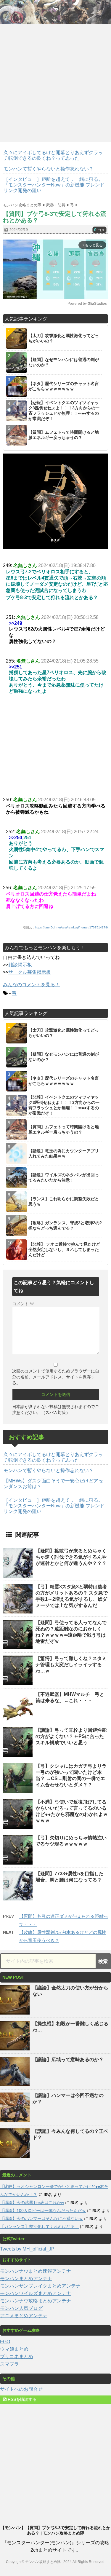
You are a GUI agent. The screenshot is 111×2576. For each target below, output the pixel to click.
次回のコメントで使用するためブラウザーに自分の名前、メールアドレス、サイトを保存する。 (56, 1377)
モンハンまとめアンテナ (26, 2279)
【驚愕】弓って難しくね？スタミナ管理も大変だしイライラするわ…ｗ (71, 1665)
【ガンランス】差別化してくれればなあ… (39, 2227)
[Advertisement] (55, 81)
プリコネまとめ (17, 2356)
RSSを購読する (22, 2399)
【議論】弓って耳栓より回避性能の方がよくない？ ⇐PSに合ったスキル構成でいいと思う (71, 1736)
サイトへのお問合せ (21, 2389)
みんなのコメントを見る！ (31, 985)
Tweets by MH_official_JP (27, 2249)
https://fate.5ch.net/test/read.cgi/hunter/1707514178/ (71, 927)
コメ (99, 230)
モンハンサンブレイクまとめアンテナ (40, 2286)
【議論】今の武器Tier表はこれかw (32, 2202)
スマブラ (9, 2364)
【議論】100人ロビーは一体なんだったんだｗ (43, 2210)
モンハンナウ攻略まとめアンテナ (36, 2301)
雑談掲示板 (20, 965)
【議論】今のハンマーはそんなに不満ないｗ (41, 2219)
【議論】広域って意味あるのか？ (68, 2059)
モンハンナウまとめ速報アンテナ (36, 2271)
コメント (23, 1304)
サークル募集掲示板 (30, 972)
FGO (5, 2342)
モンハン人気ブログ (21, 2308)
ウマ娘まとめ (14, 2349)
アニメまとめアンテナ (24, 2316)
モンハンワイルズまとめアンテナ (36, 2293)
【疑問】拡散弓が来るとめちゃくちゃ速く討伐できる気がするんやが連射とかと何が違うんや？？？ (71, 1557)
